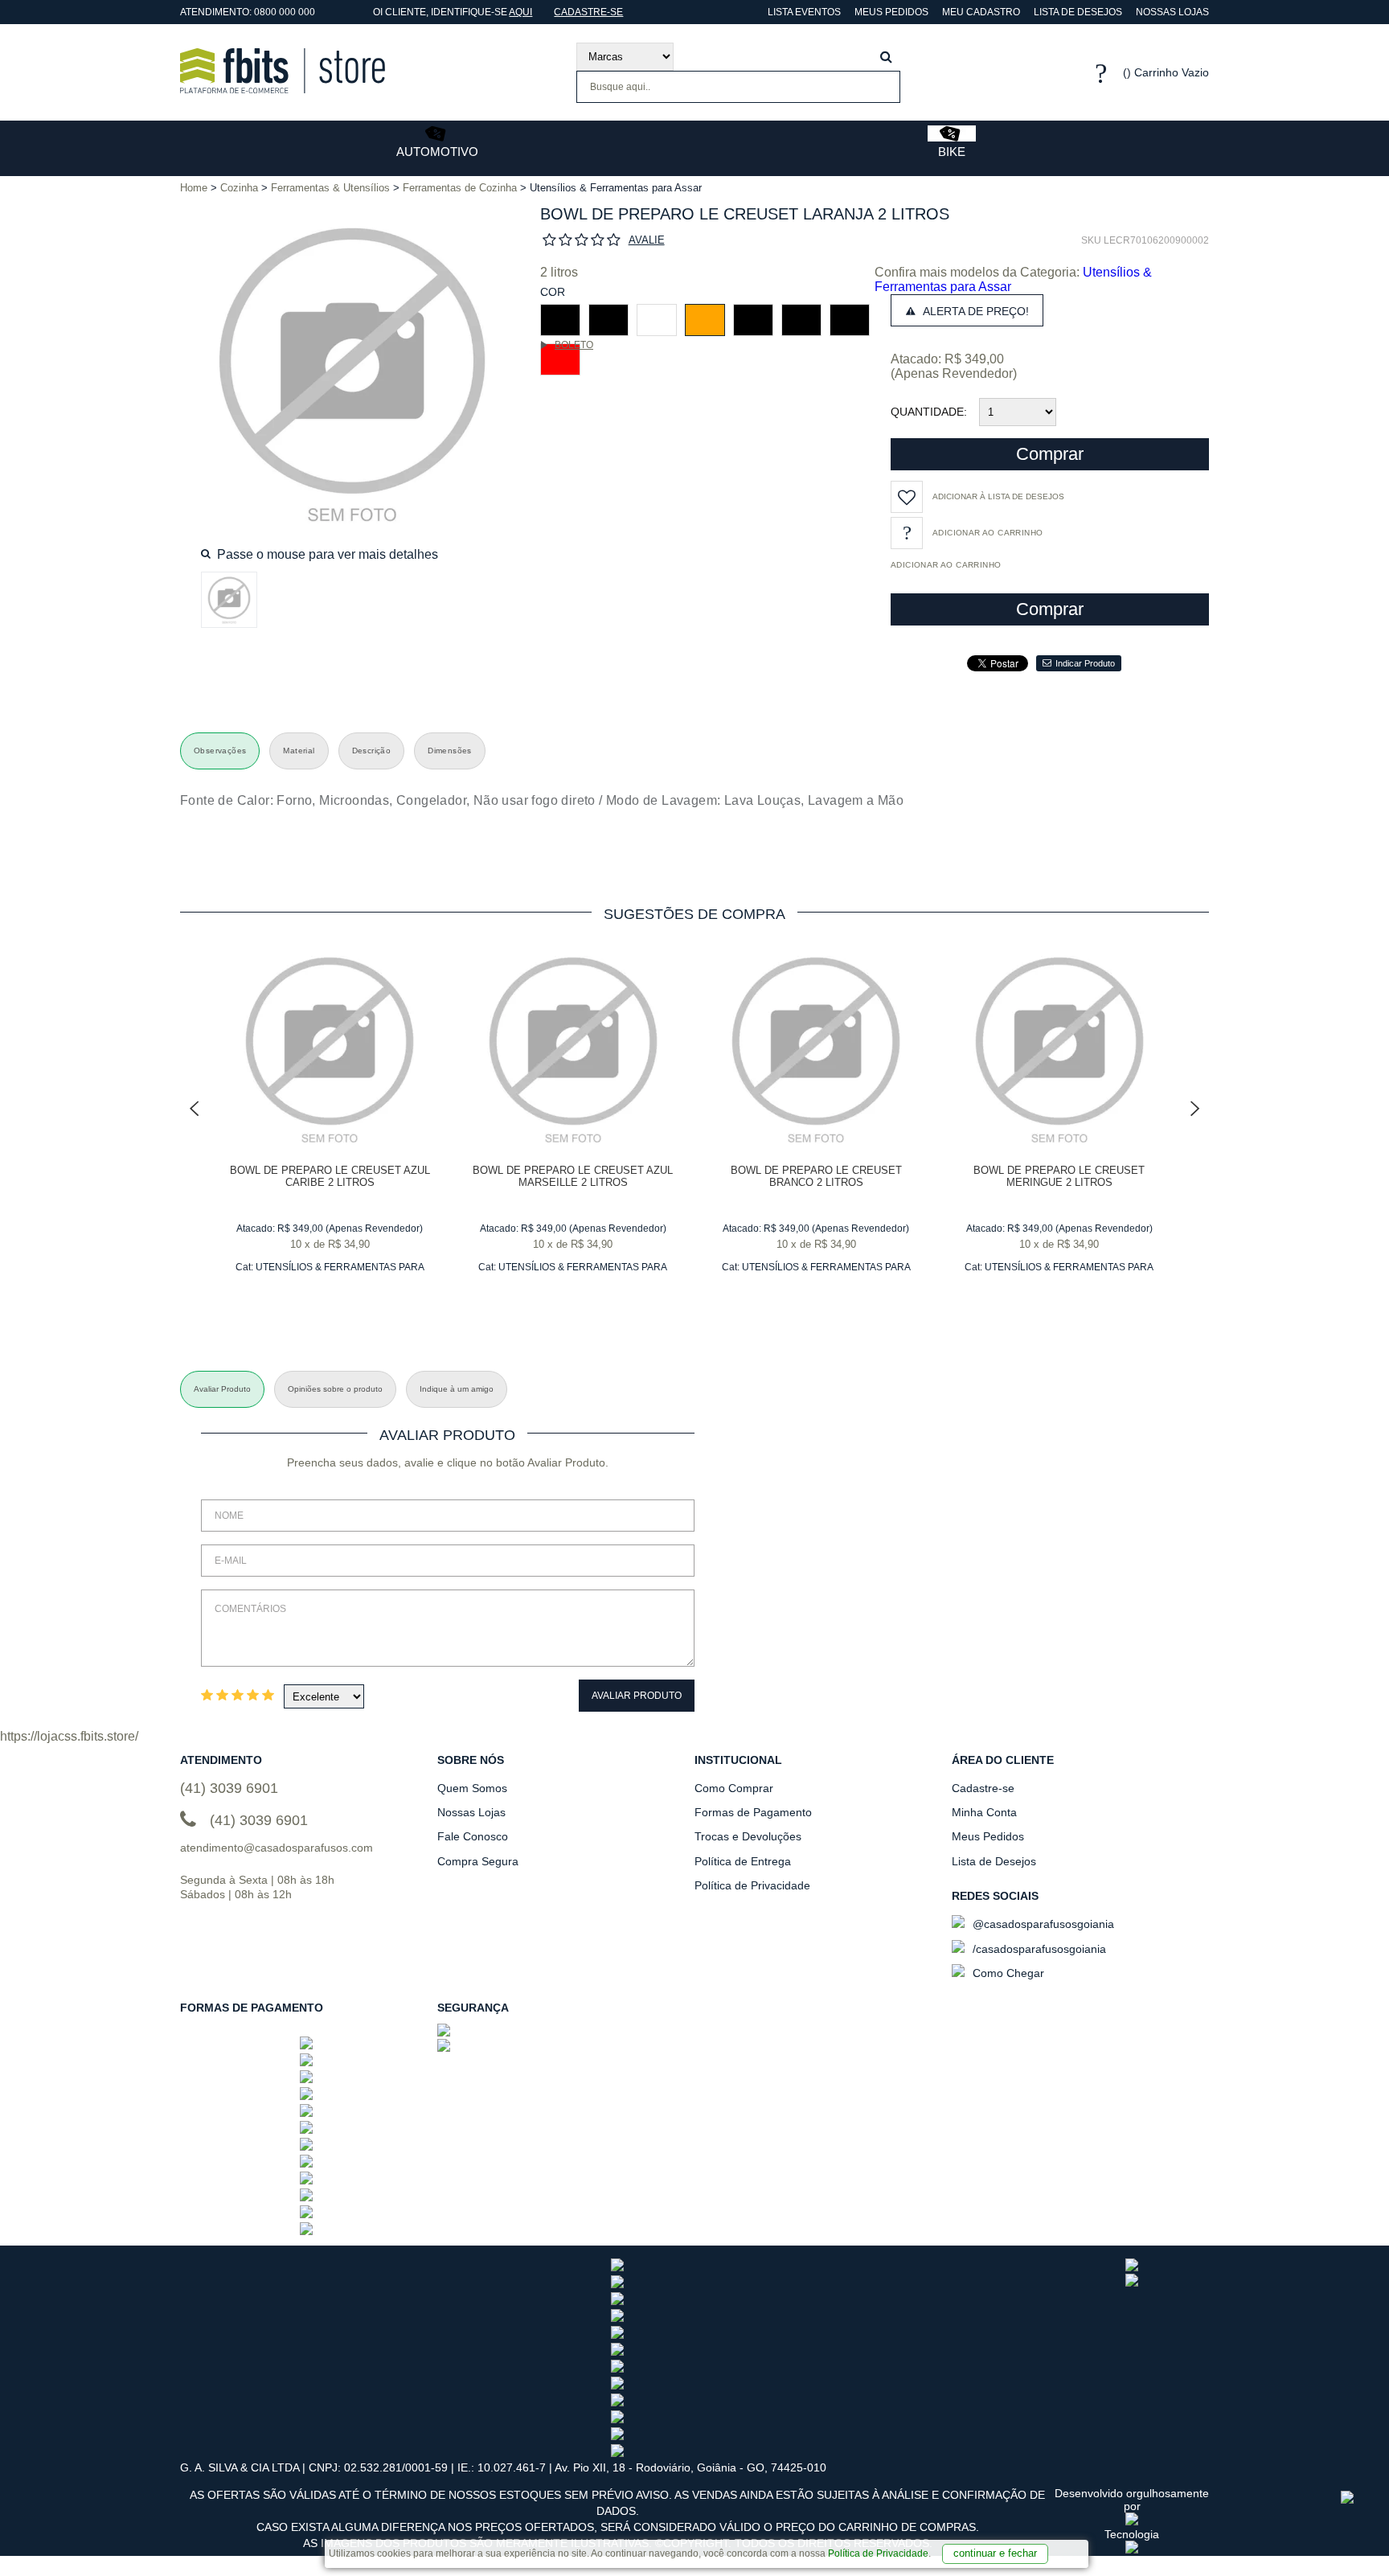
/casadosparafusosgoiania (1038, 1949)
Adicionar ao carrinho (946, 565)
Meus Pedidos (891, 12)
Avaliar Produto (637, 1696)
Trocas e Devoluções (748, 1836)
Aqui (520, 12)
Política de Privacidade (878, 2553)
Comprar (1050, 454)
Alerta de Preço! (974, 311)
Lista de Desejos (1078, 12)
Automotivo (437, 152)
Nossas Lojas (1172, 12)
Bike (952, 152)
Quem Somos (472, 1788)
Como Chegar (1007, 1973)
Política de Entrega (743, 1861)
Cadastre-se (588, 12)
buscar (886, 57)
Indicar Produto (1085, 663)
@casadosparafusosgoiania (1042, 1924)
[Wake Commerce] (1132, 2549)
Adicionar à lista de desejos (998, 496)
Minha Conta (984, 1812)
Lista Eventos (803, 12)
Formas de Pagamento (753, 1812)
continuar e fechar (995, 2553)
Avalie (647, 240)
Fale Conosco (473, 1836)
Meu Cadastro (981, 12)
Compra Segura (478, 1861)
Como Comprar (734, 1788)
